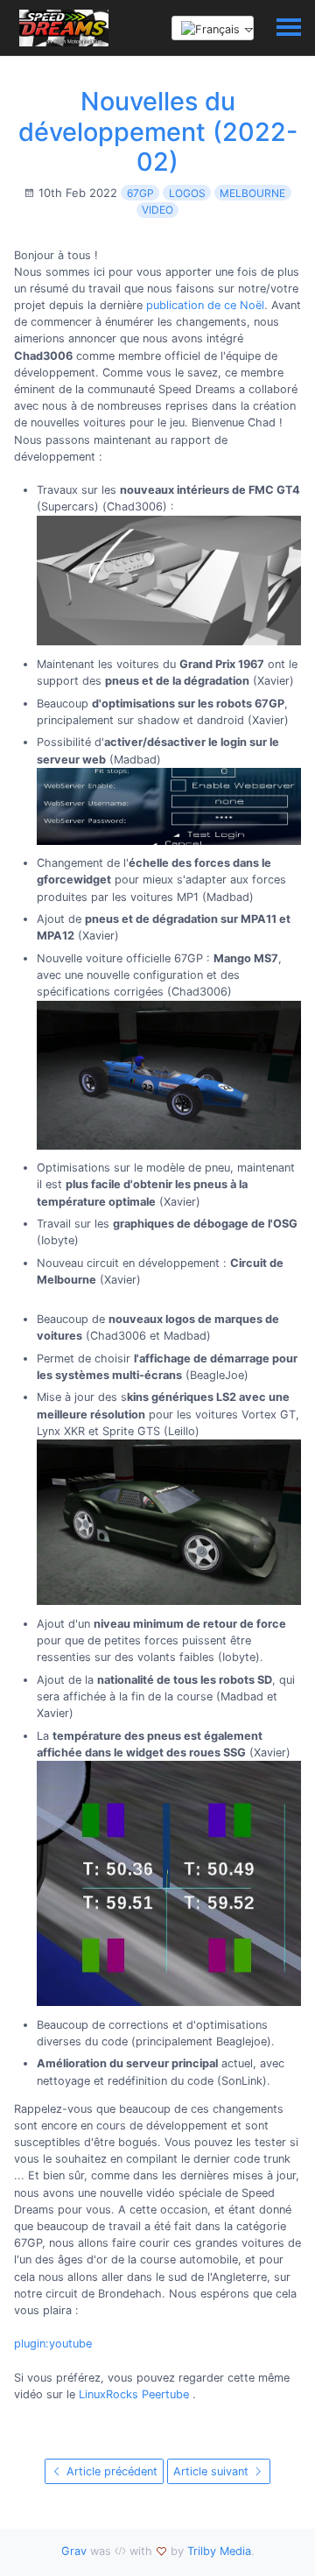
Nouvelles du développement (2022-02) (158, 131)
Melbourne (252, 193)
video (157, 210)
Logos (187, 193)
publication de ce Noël (205, 305)
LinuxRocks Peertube (134, 2394)
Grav (74, 2551)
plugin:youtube (53, 2344)
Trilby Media (219, 2551)
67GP (140, 193)
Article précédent (110, 2471)
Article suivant (213, 2471)
